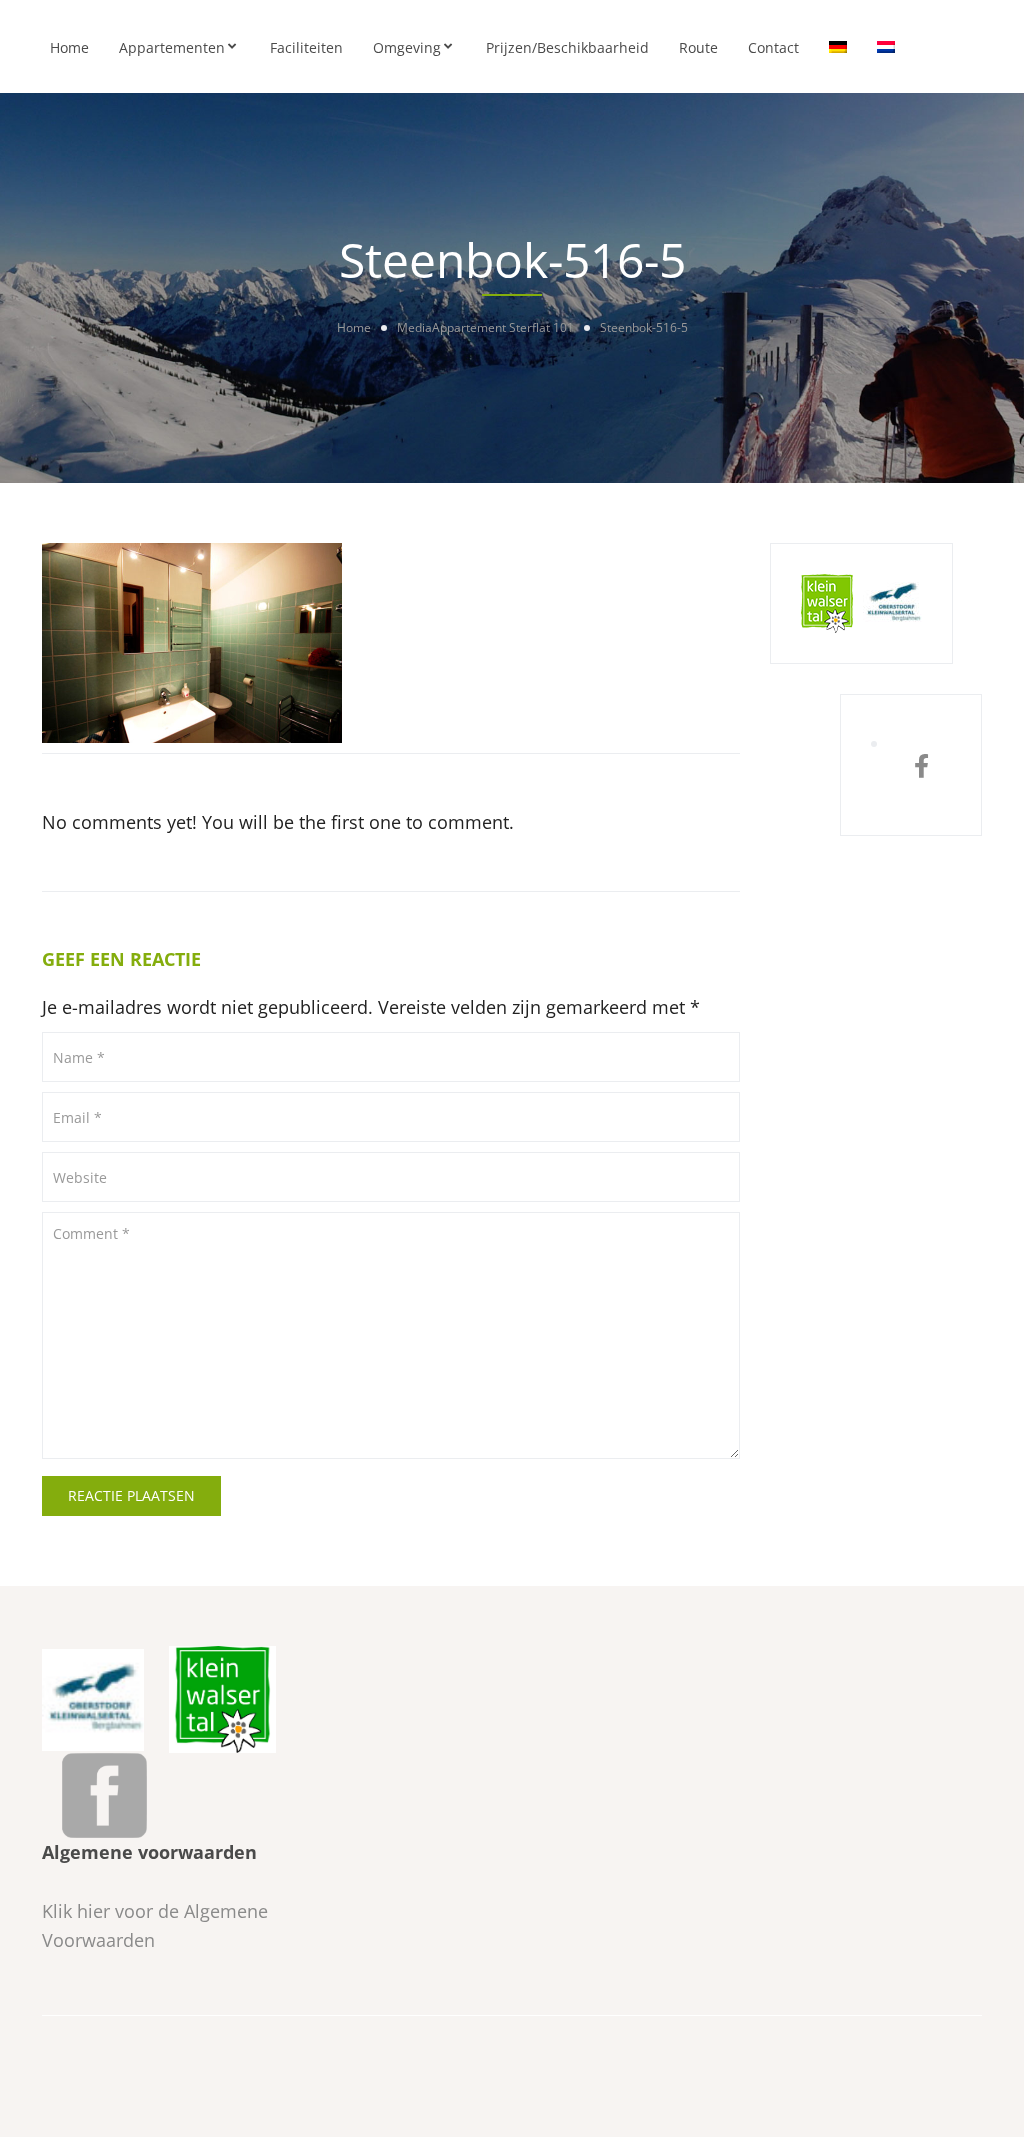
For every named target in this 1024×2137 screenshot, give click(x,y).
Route (698, 47)
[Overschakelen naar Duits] (838, 46)
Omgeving (407, 47)
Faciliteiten (306, 47)
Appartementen (172, 47)
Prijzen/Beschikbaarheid (567, 47)
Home (69, 47)
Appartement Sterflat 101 (503, 327)
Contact (773, 47)
